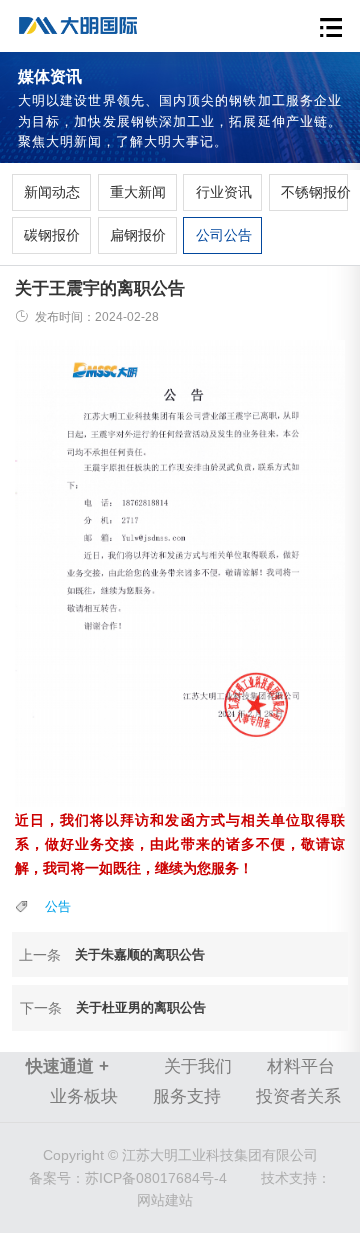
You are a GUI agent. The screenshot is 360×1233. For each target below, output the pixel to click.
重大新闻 (137, 192)
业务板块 (84, 1096)
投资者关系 (298, 1096)
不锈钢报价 (308, 192)
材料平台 (301, 1066)
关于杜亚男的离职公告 (141, 1007)
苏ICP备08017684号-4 (128, 1178)
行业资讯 (223, 192)
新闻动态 (51, 192)
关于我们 (198, 1066)
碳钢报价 (51, 235)
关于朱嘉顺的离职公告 (140, 954)
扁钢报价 (137, 235)
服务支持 (187, 1096)
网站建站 (165, 1200)
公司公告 (223, 235)
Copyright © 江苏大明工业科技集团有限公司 (180, 1155)
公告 (58, 906)
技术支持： (296, 1178)
